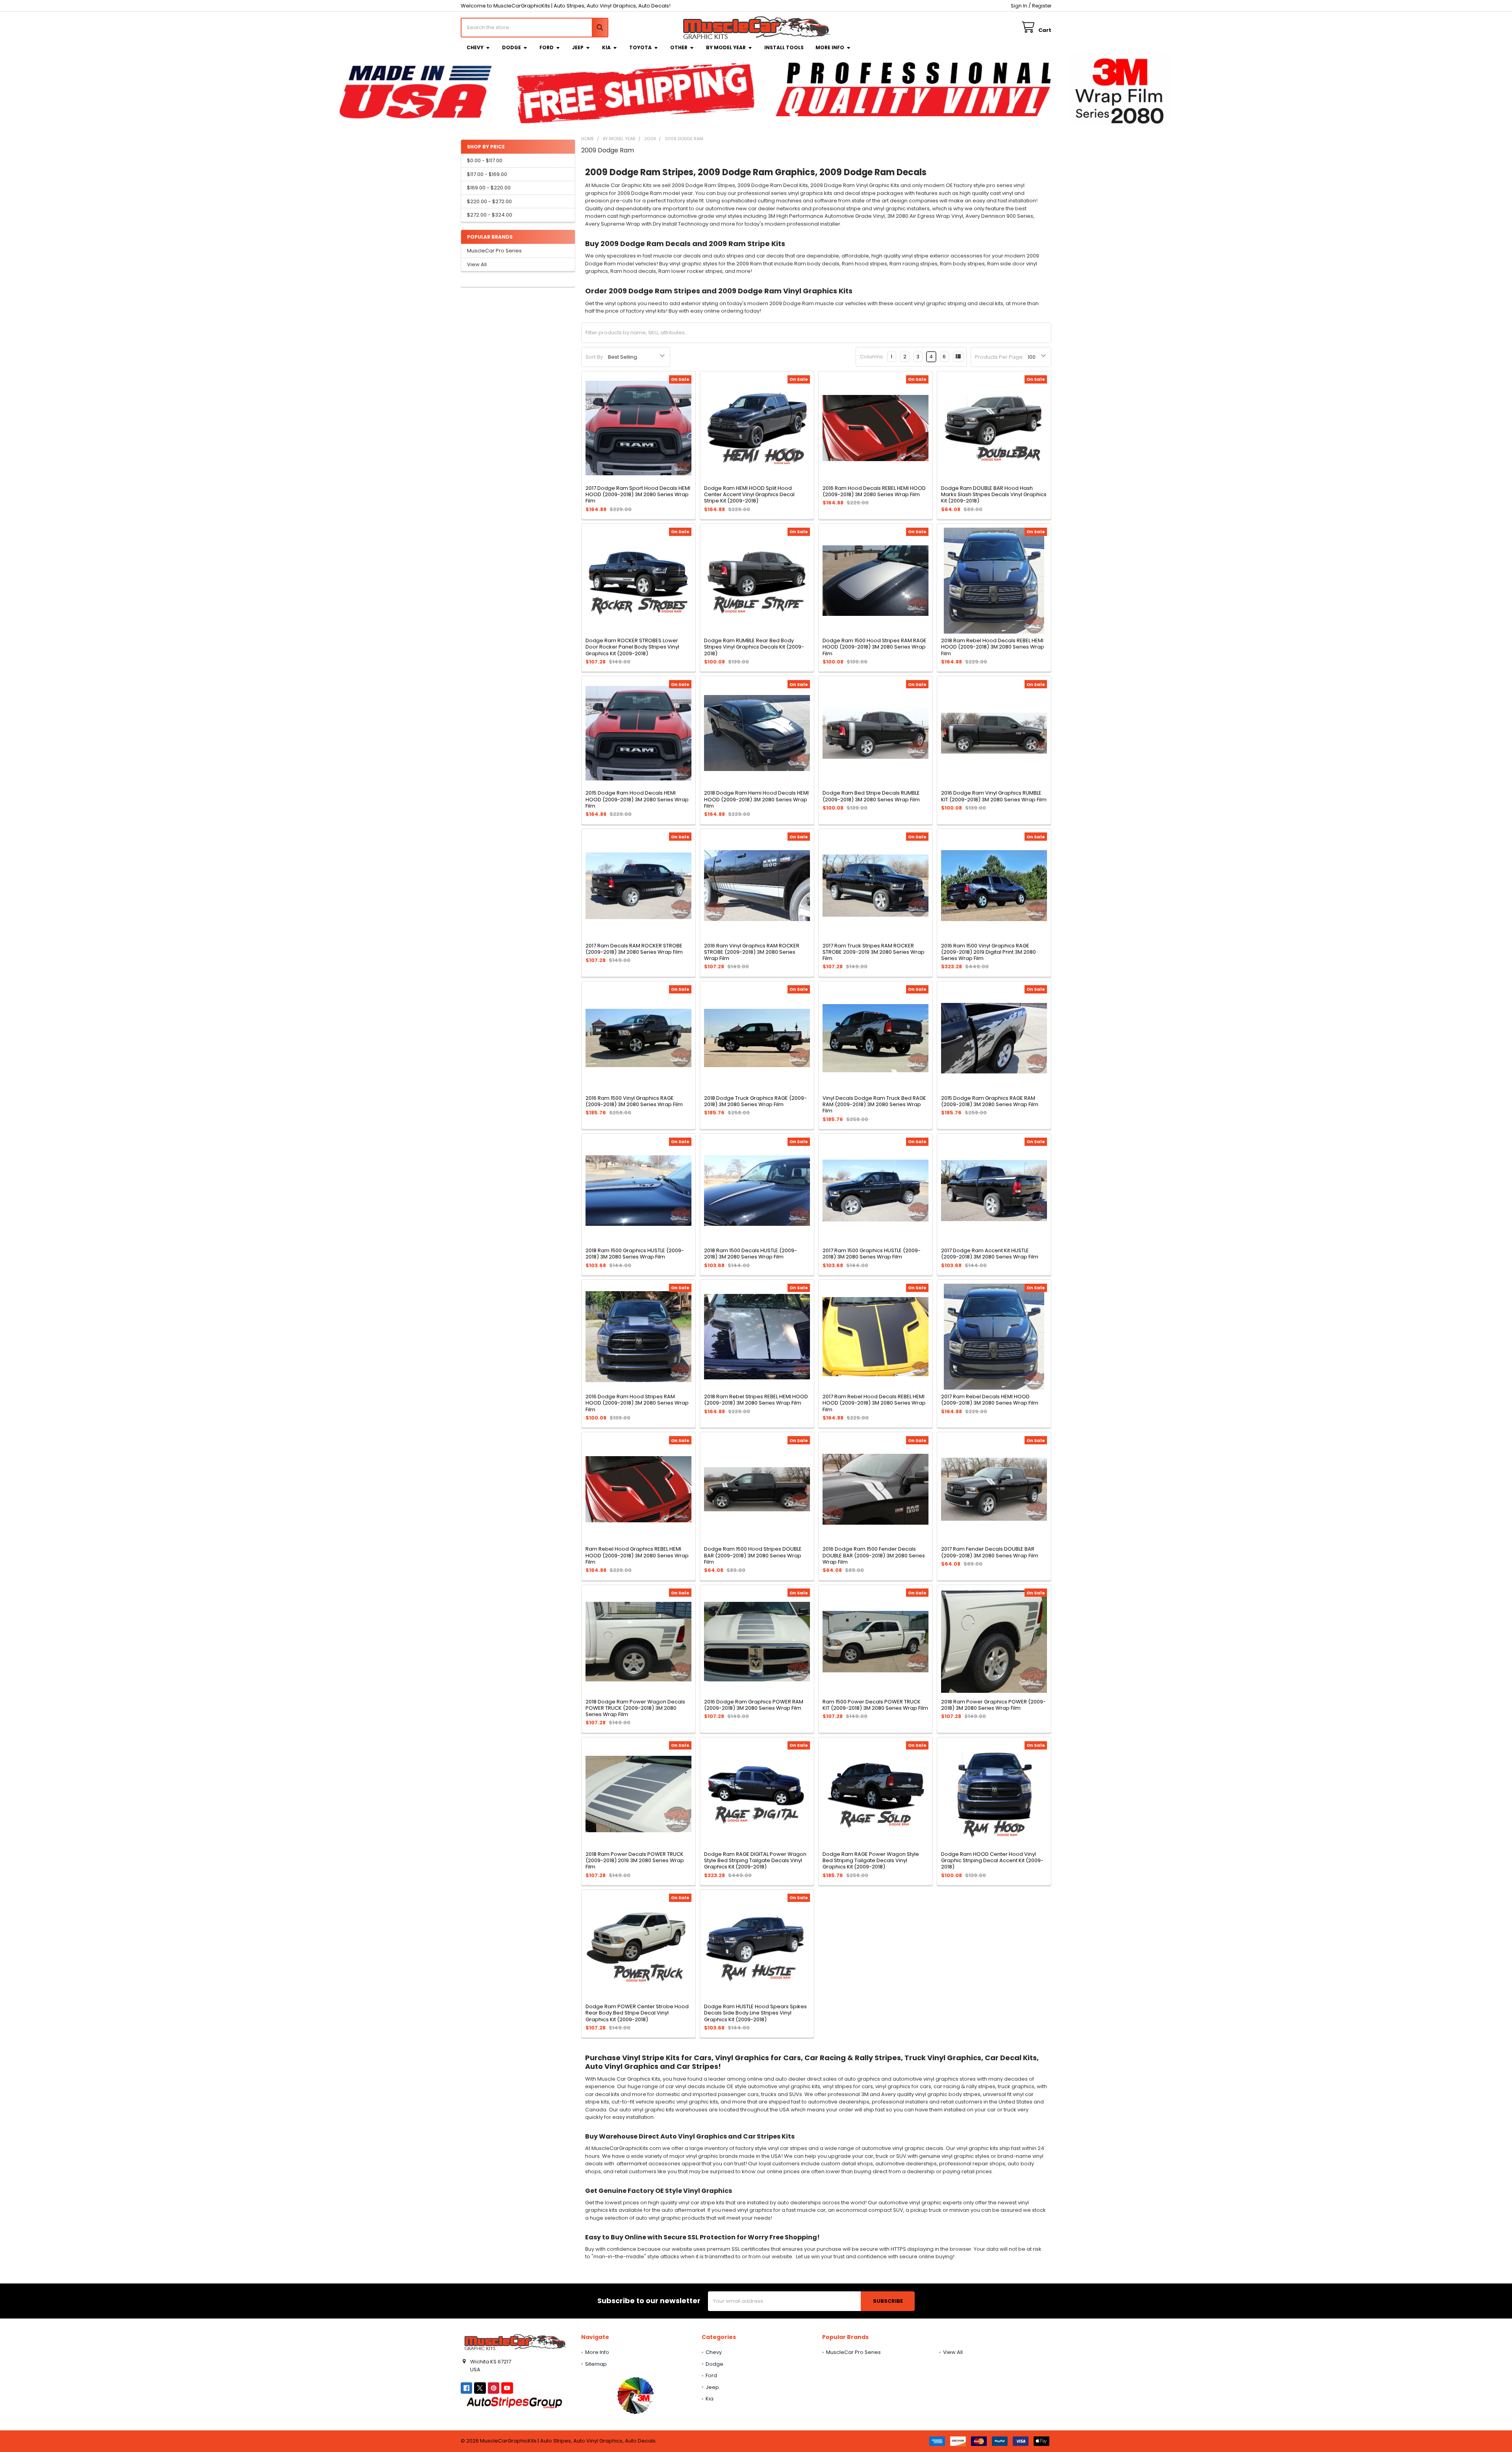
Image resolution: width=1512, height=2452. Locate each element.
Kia (606, 47)
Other (679, 47)
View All (477, 264)
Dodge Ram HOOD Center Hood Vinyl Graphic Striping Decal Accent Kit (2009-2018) (992, 1861)
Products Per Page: (999, 357)
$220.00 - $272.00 (489, 201)
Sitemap (596, 2364)
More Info (830, 47)
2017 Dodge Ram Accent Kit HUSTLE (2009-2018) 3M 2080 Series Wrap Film (990, 1254)
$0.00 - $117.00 (485, 160)
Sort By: (595, 357)
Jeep (578, 47)
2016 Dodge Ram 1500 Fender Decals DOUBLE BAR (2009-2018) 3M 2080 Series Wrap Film (874, 1555)
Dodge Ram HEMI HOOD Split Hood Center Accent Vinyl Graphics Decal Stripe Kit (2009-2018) (749, 495)
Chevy (475, 47)
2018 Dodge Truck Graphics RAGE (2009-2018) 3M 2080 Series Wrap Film (755, 1101)
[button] (635, 2395)
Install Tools (784, 47)
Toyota (640, 47)
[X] (480, 2388)
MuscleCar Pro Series (494, 251)
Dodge (511, 47)
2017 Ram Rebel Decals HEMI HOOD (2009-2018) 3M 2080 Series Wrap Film (990, 1400)
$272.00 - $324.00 (490, 215)
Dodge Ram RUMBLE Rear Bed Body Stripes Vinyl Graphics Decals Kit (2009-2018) (754, 647)
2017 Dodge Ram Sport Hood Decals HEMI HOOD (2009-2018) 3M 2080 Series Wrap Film (638, 495)
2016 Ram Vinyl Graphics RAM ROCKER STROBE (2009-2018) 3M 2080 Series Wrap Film (752, 952)
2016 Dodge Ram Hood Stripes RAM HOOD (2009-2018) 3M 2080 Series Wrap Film (637, 1403)
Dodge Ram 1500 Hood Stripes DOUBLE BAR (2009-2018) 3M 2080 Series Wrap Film (753, 1555)
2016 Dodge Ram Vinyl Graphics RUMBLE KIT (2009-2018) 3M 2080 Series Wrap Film (994, 796)
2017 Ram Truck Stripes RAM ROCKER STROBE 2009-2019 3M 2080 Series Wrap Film (874, 952)
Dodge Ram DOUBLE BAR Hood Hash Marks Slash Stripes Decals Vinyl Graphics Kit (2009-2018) (994, 495)
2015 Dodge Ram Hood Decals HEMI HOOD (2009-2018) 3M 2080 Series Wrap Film (637, 799)
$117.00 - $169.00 (487, 174)
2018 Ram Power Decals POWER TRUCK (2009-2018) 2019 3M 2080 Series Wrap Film (635, 1861)
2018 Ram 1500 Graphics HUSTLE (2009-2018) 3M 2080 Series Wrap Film (635, 1254)
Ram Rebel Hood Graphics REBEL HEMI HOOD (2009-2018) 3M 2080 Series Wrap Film (637, 1555)
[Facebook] (466, 2388)
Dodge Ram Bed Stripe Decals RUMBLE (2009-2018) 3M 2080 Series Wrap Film (871, 796)
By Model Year (726, 47)
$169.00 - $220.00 (489, 188)
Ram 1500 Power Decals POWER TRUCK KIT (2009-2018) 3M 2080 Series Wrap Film (875, 1705)
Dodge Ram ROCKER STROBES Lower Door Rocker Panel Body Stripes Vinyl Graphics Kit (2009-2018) (632, 647)
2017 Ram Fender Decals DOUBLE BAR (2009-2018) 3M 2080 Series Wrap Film (990, 1552)
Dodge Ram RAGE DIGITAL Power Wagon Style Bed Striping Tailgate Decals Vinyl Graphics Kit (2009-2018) (755, 1861)
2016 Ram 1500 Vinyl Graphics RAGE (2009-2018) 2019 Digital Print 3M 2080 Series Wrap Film (989, 952)
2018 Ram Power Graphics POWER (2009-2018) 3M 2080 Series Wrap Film (993, 1705)
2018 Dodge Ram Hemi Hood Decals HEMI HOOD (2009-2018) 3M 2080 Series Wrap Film (756, 799)
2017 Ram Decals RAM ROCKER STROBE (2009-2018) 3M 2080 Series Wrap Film (634, 949)
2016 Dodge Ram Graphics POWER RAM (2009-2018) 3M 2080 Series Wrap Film (754, 1705)
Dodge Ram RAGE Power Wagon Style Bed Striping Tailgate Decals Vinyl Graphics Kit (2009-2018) (871, 1861)
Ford (547, 47)
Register (1042, 6)
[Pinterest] (494, 2388)
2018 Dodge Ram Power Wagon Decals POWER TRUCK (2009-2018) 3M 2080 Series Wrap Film (635, 1708)
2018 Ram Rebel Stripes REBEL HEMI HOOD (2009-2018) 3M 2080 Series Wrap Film (756, 1400)
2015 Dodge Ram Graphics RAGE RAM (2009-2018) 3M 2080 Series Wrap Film (990, 1101)
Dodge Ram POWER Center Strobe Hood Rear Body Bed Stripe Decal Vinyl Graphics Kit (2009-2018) (637, 2013)
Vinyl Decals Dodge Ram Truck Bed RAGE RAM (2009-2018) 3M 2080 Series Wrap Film (874, 1105)
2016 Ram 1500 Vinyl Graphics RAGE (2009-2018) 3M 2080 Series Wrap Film (634, 1101)
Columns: (872, 357)
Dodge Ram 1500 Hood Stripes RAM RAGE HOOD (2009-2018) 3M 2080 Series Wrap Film (875, 647)
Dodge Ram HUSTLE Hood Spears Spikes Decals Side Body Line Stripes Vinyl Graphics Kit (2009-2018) (755, 2013)
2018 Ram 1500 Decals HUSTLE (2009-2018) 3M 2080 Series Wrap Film (750, 1254)
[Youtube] (507, 2388)
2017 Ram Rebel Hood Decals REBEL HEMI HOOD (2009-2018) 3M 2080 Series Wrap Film (874, 1403)
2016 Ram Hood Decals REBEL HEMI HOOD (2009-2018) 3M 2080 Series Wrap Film (874, 491)
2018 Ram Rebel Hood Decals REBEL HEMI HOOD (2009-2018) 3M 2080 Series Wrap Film (993, 647)
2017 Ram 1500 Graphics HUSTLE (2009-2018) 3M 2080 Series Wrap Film (872, 1254)
